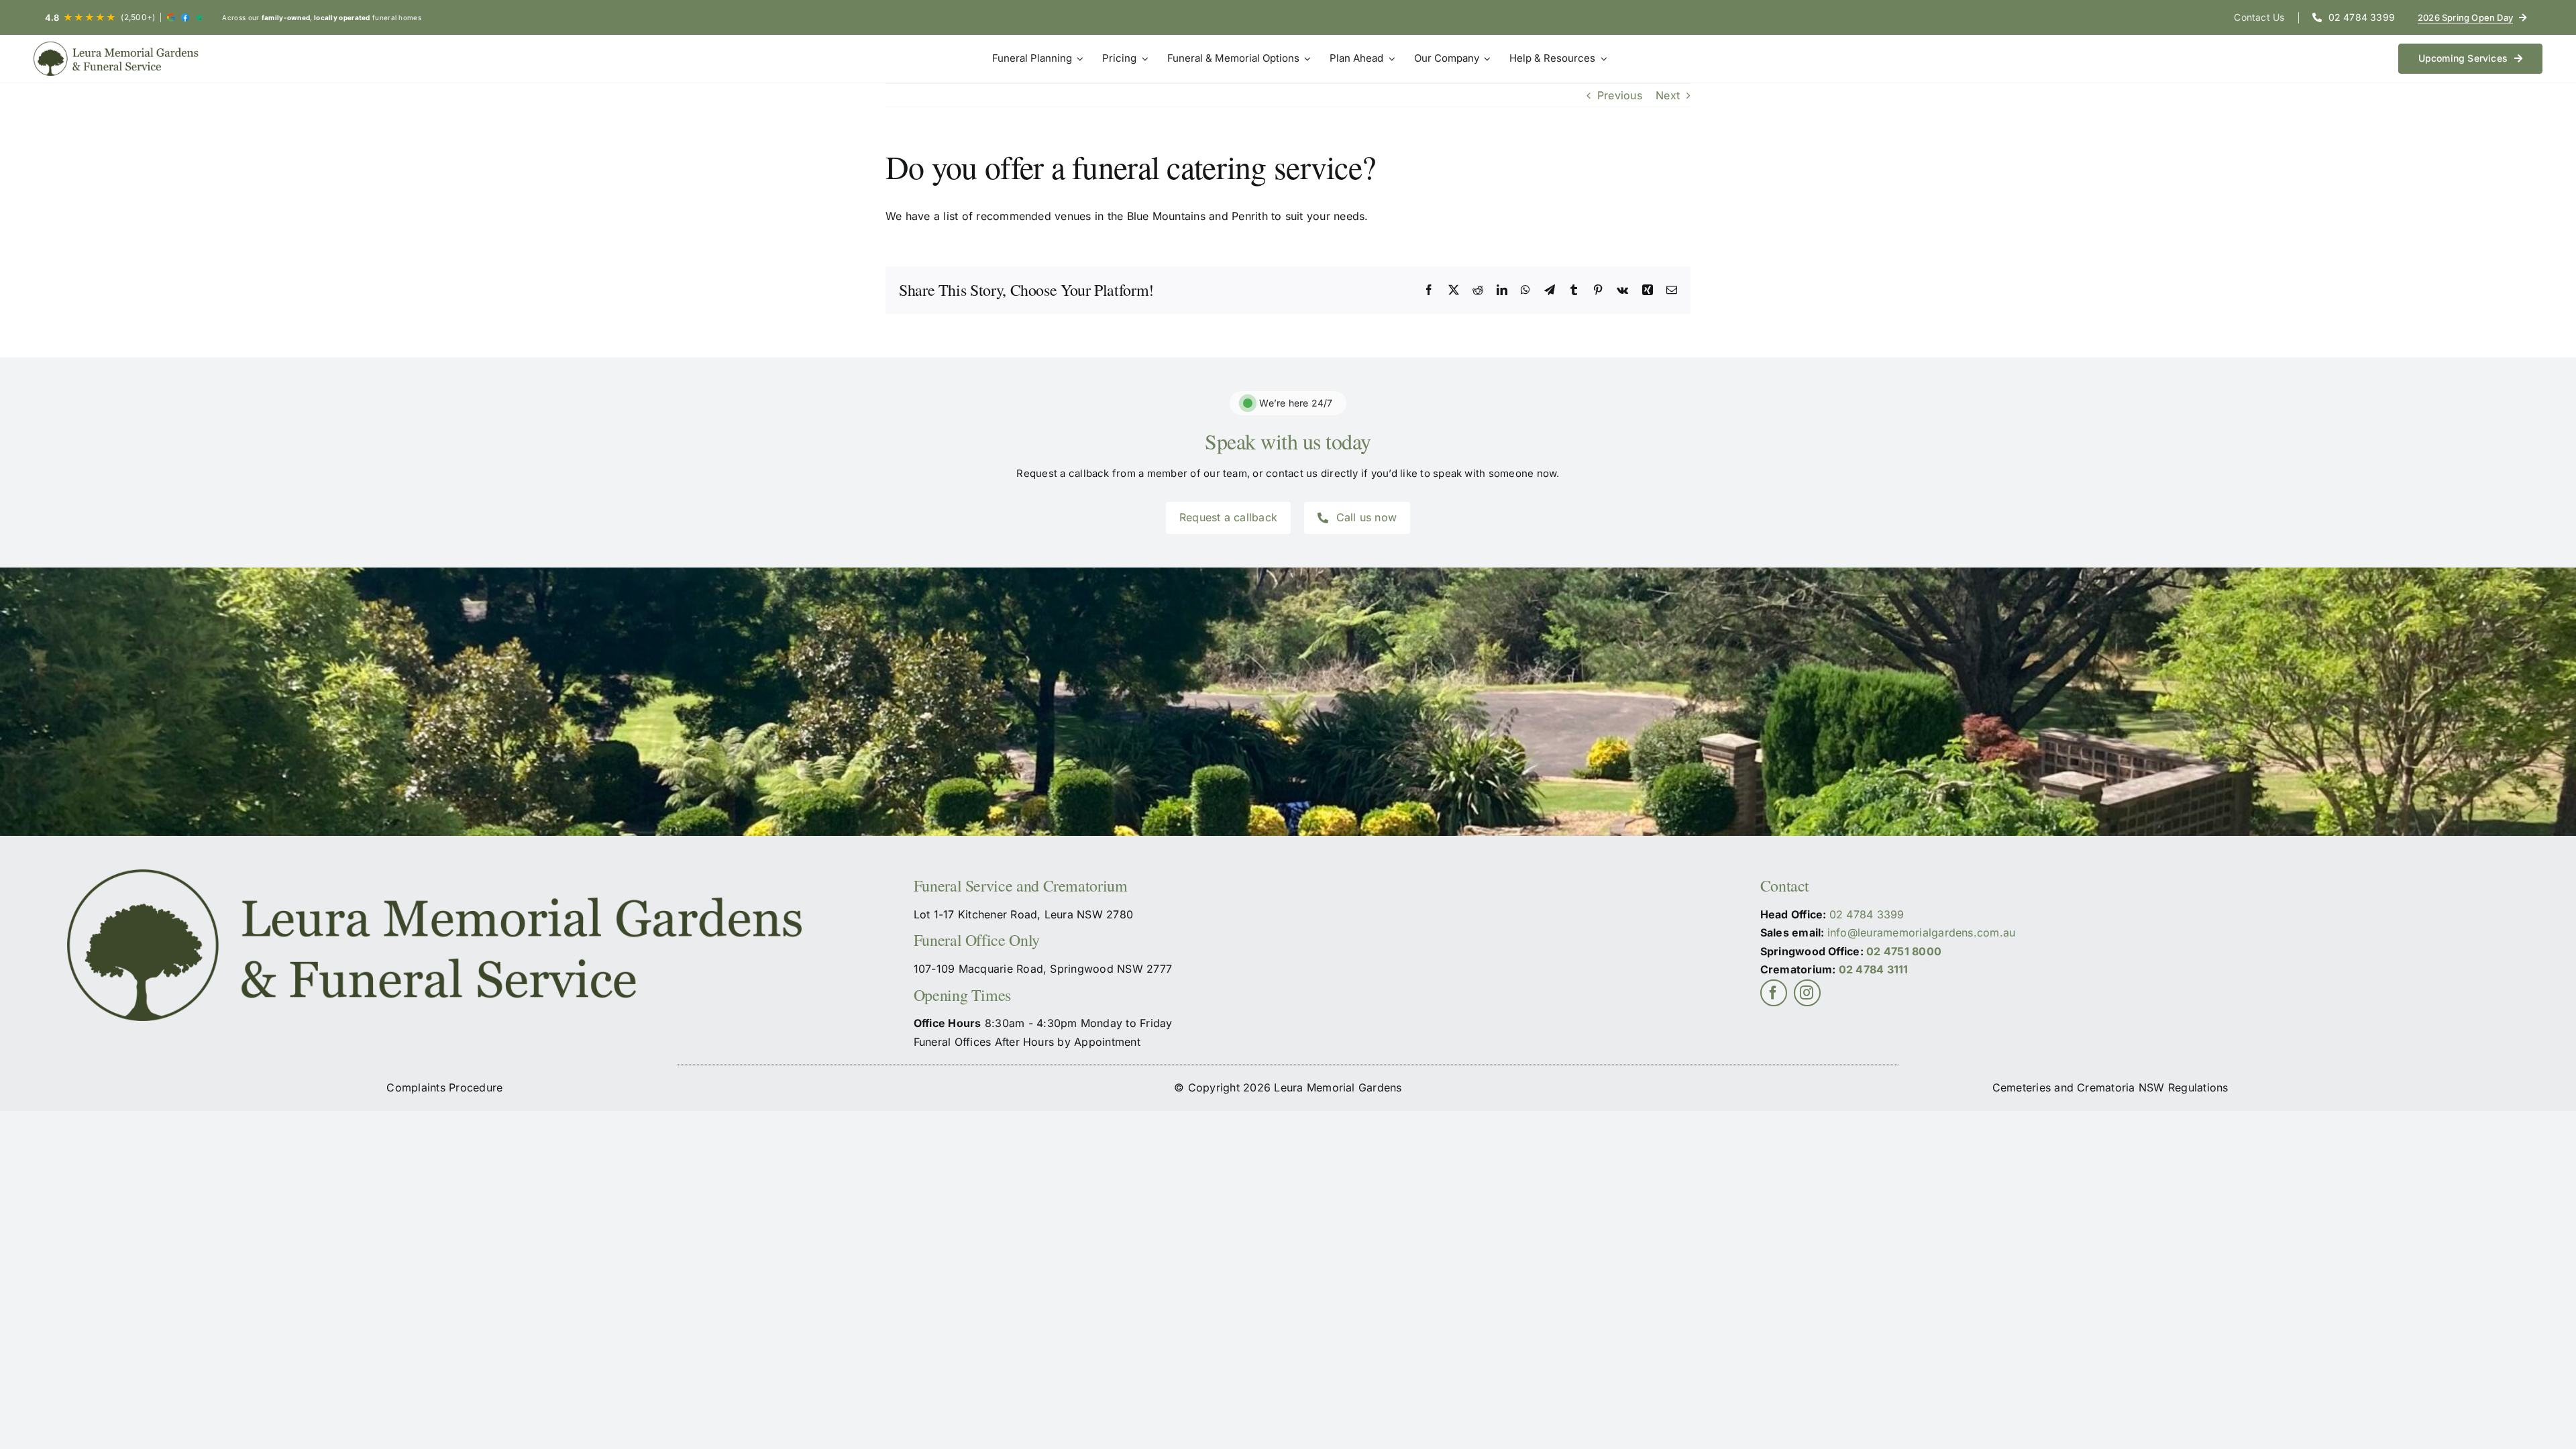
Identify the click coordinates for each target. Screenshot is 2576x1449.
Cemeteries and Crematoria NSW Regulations (2110, 1087)
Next (1668, 95)
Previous (1620, 95)
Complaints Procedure (444, 1087)
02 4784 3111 (1874, 969)
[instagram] (1807, 993)
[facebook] (1774, 993)
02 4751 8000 (1904, 951)
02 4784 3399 (1867, 914)
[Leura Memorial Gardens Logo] (117, 59)
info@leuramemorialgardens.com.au (1922, 932)
